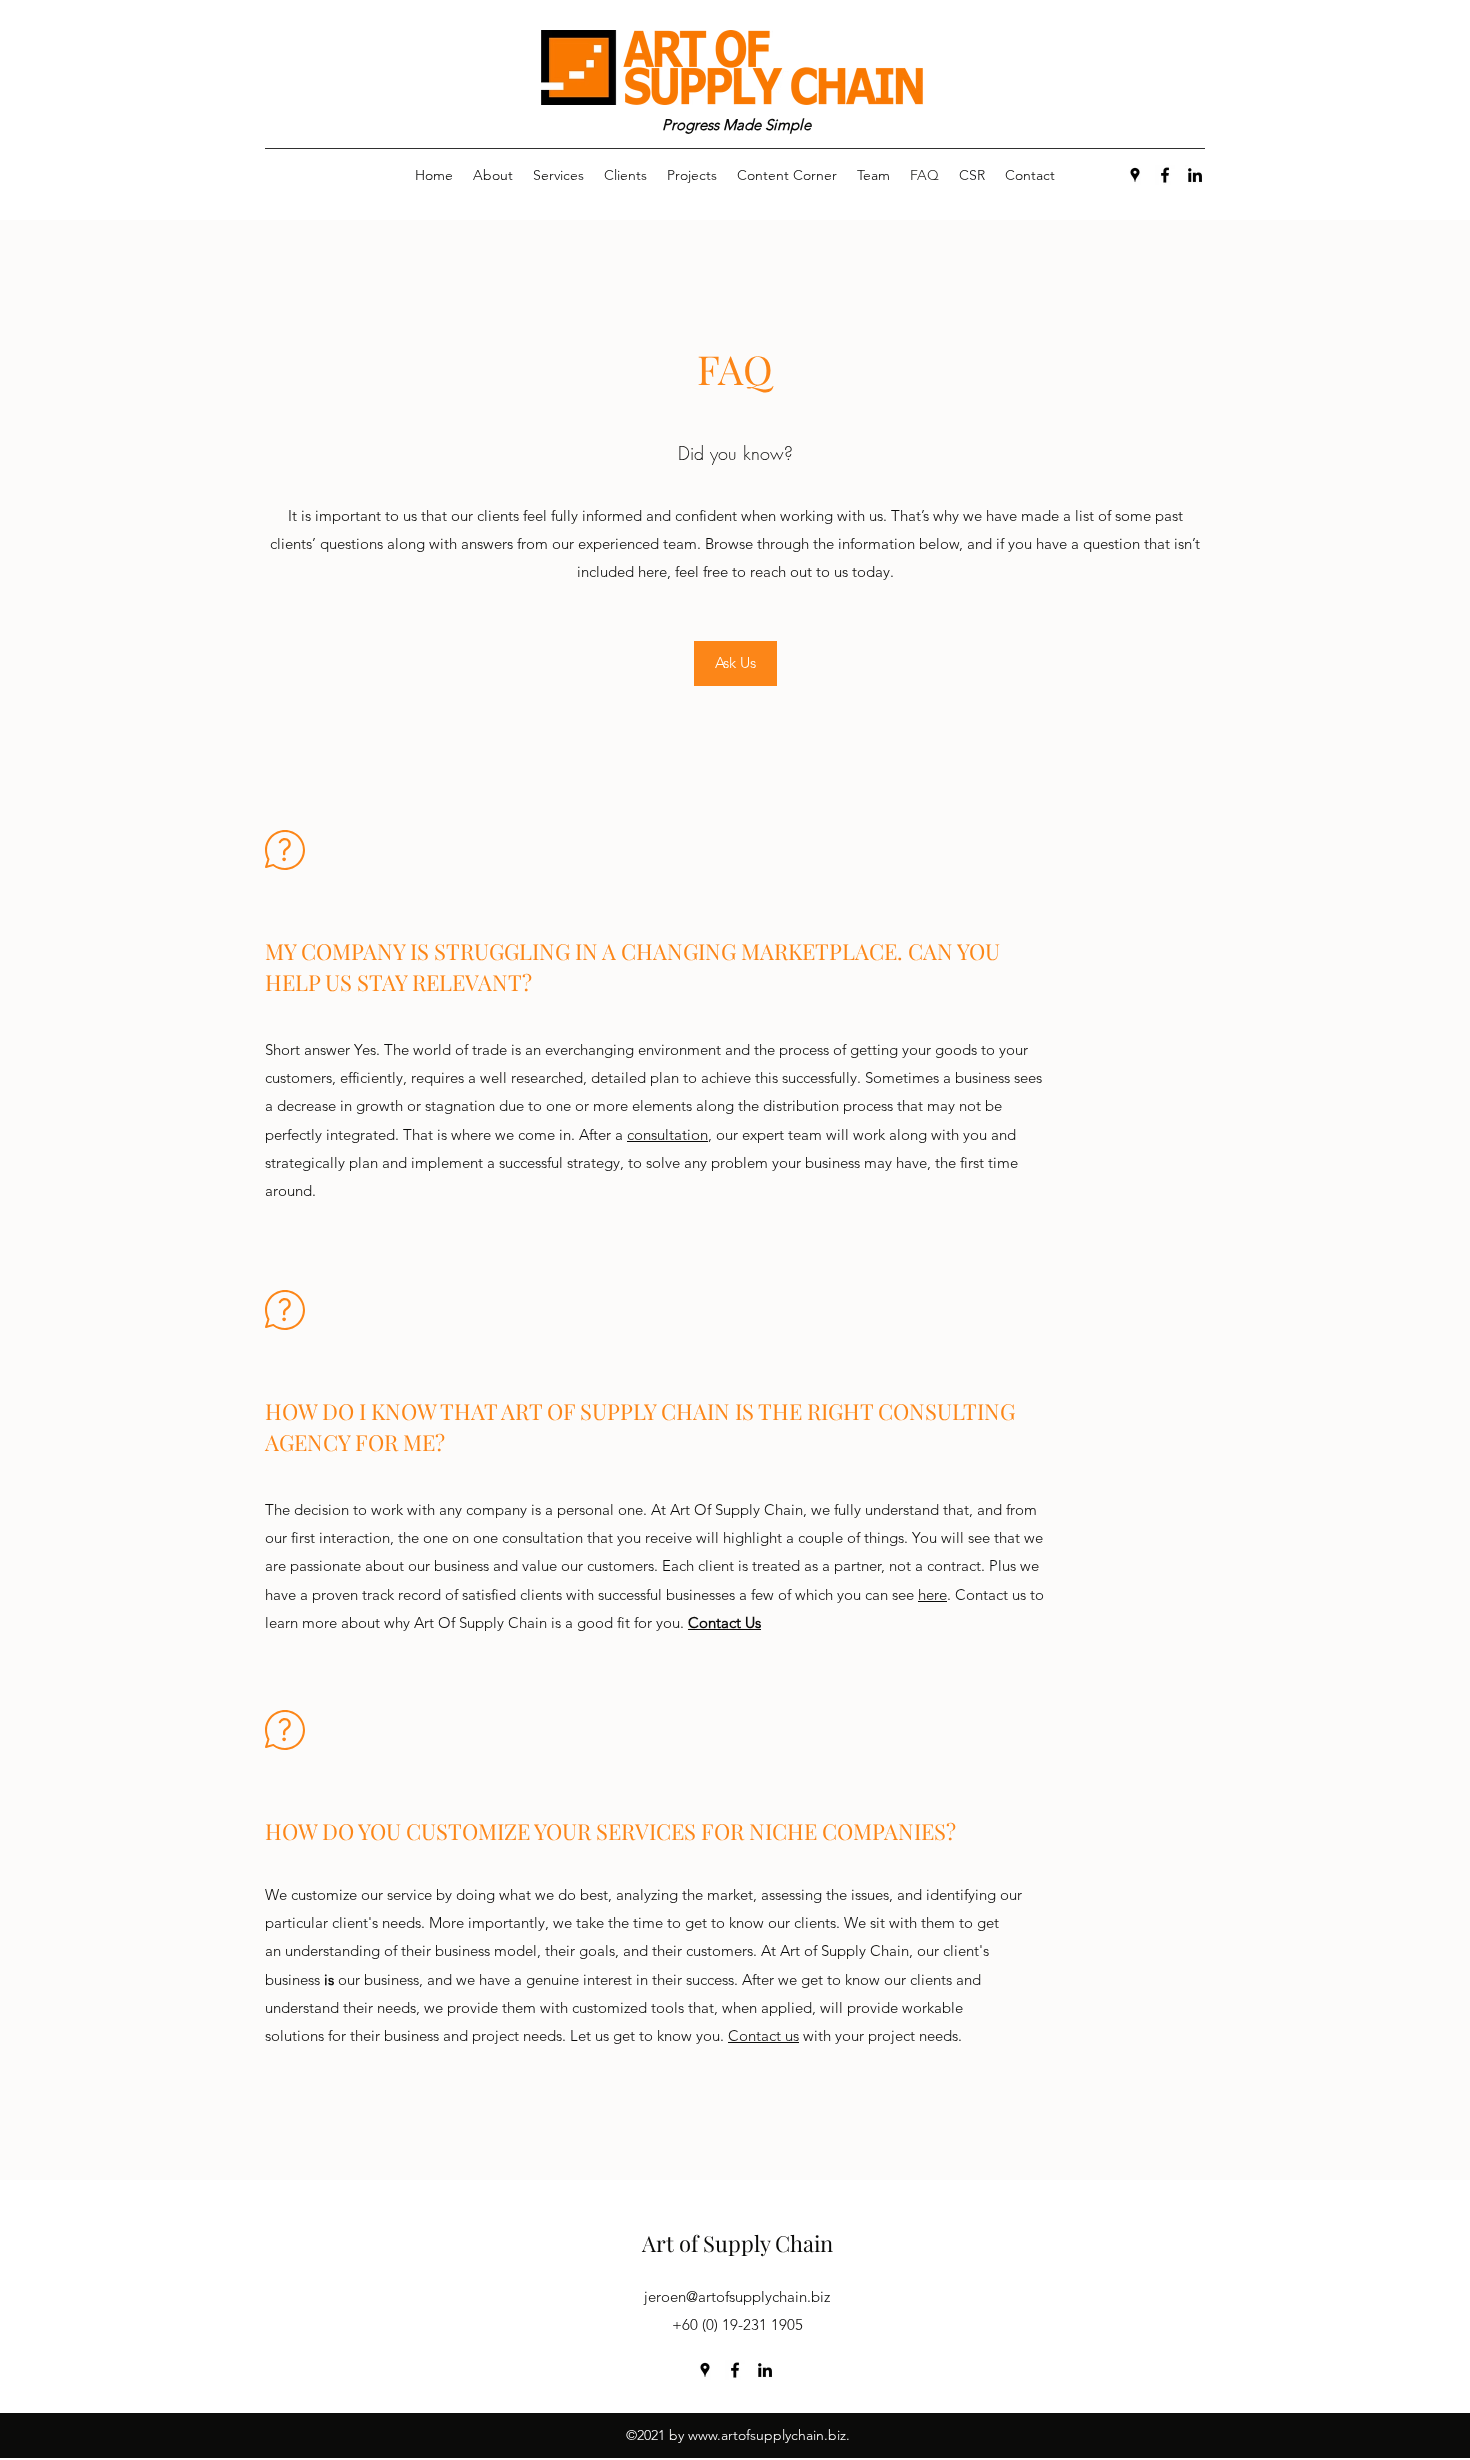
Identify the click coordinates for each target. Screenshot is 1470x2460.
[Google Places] (1135, 175)
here (932, 1594)
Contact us (763, 2035)
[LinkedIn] (1195, 175)
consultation (667, 1134)
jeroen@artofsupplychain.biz (737, 2296)
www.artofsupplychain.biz (767, 2435)
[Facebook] (1165, 175)
